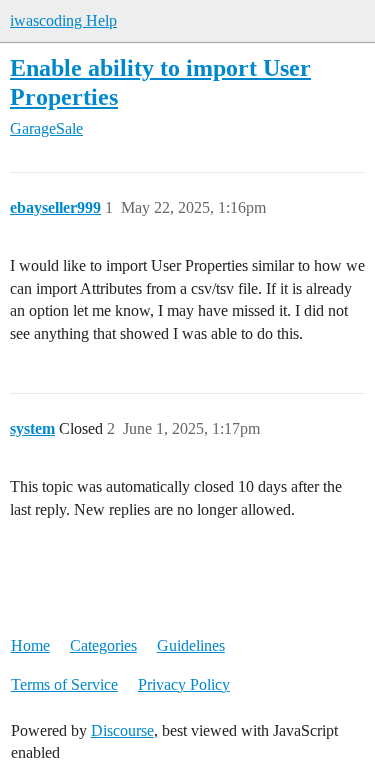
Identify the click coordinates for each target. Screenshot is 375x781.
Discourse (122, 730)
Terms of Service (64, 684)
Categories (103, 645)
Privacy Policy (184, 684)
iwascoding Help (63, 20)
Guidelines (191, 645)
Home (30, 645)
